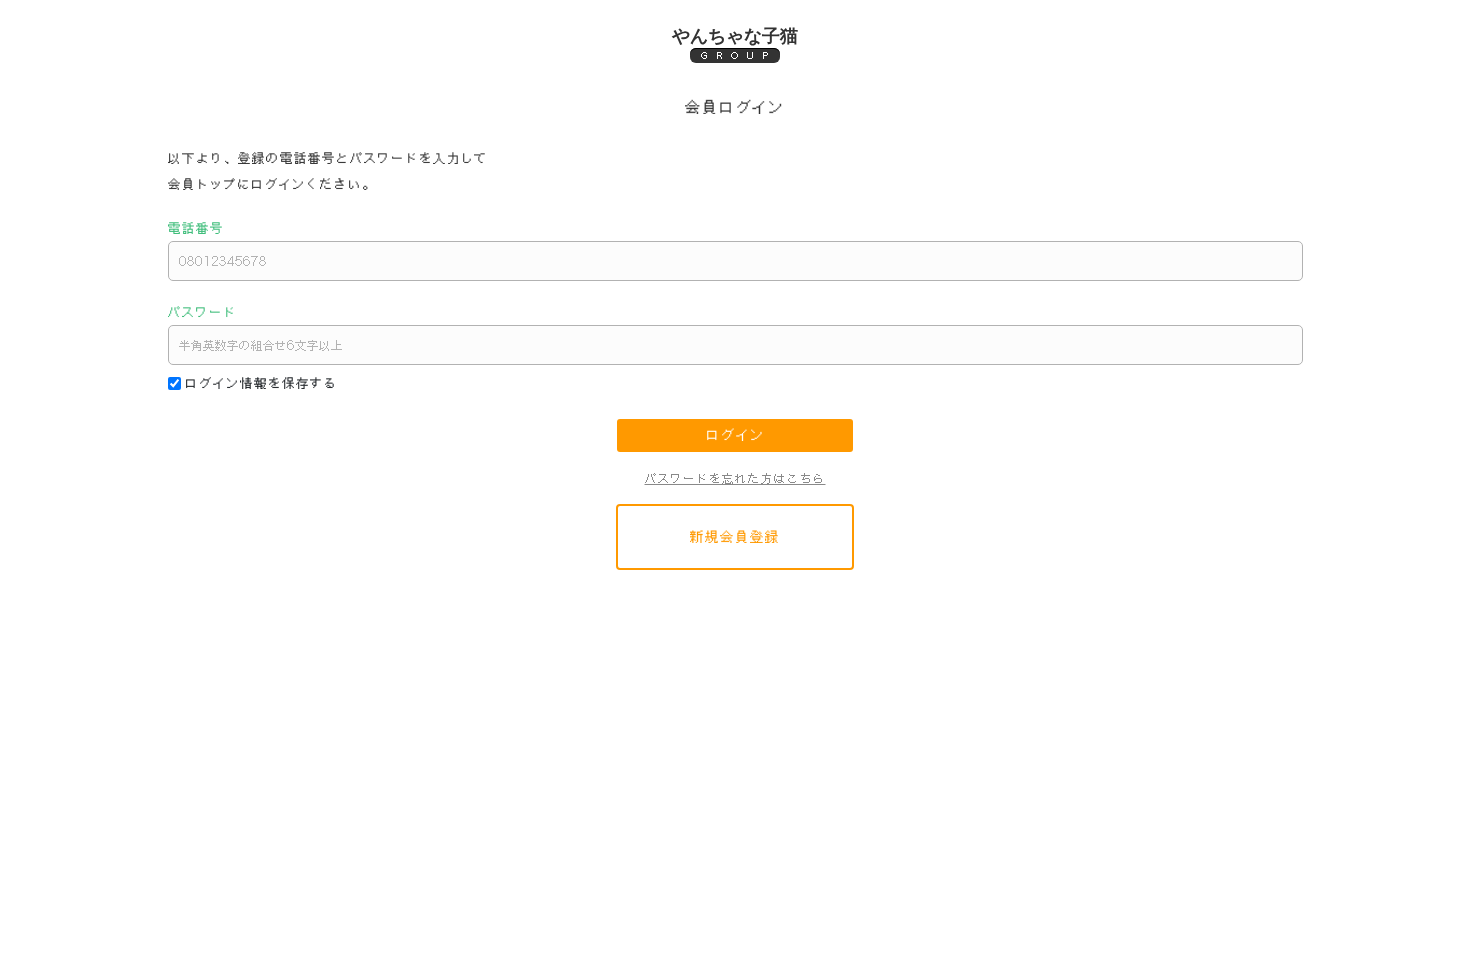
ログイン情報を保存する (261, 383)
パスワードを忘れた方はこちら (735, 478)
